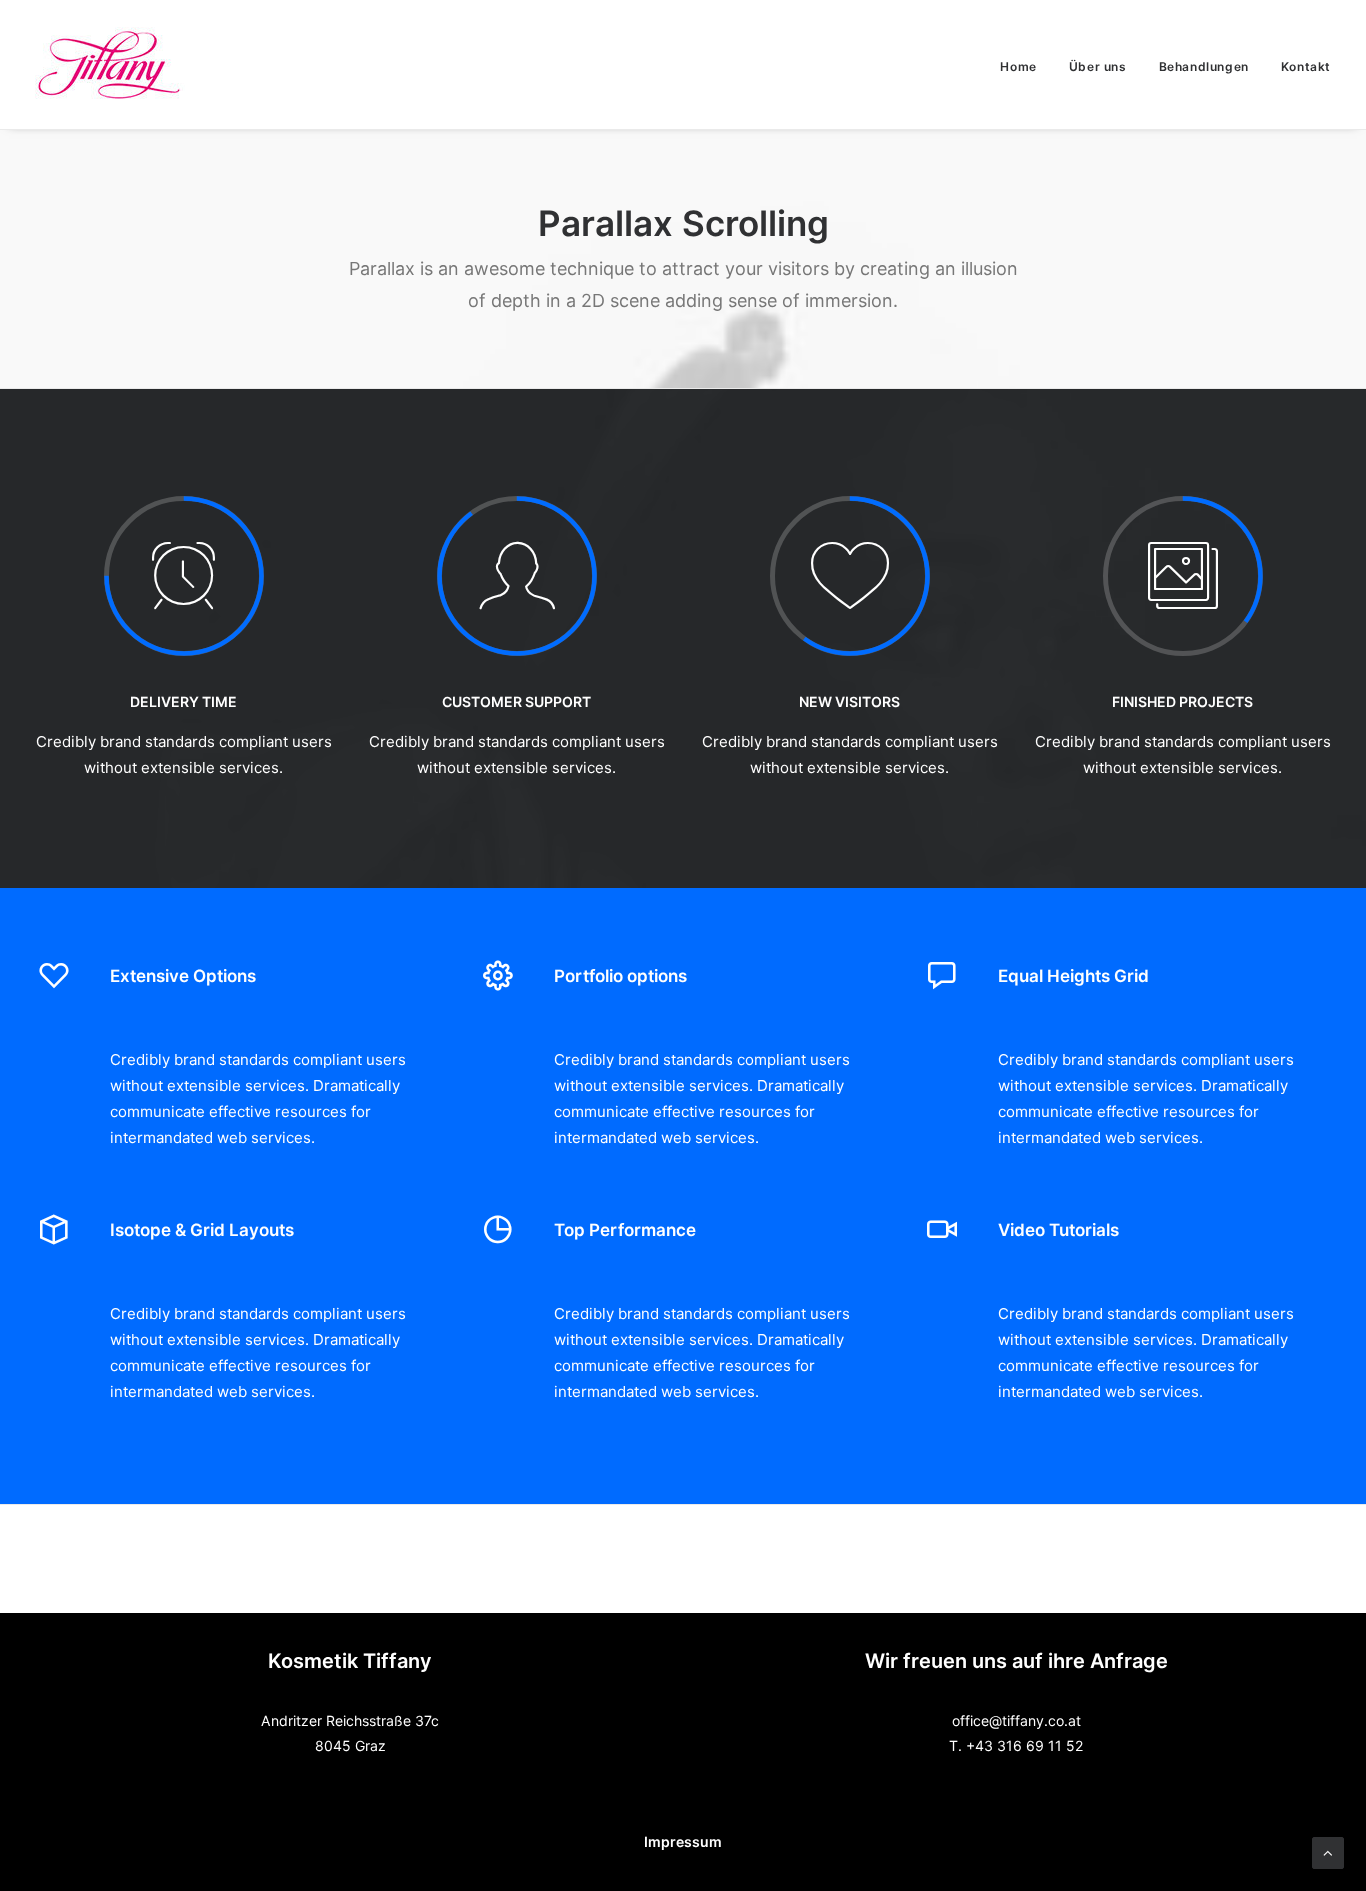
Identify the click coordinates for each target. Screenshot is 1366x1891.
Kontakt (1306, 66)
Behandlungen (1204, 66)
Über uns (1098, 66)
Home (1018, 66)
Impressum (683, 1841)
